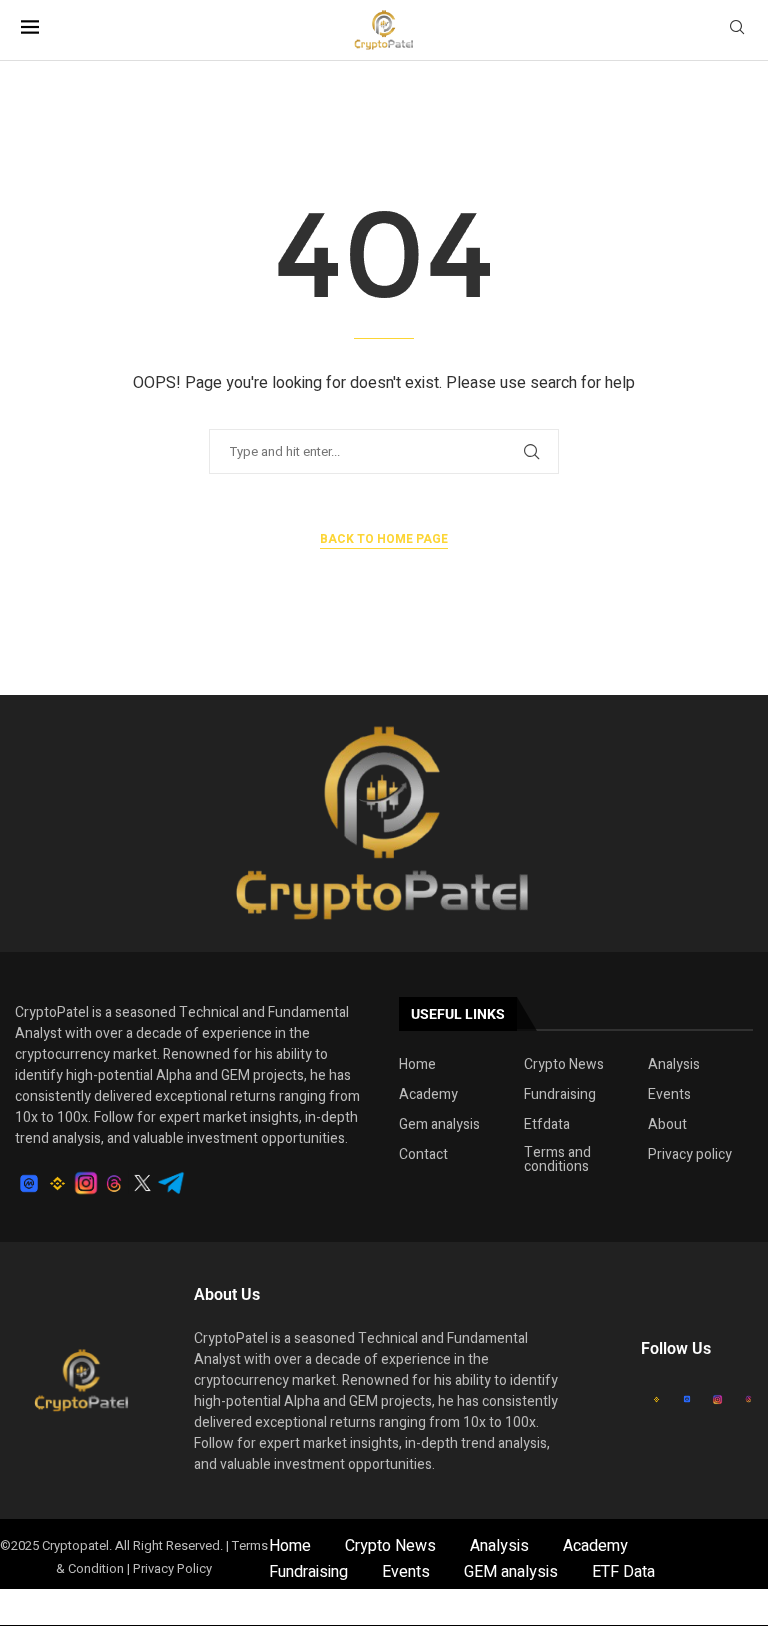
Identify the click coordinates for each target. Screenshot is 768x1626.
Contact (423, 1155)
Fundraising (560, 1095)
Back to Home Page (384, 539)
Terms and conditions (557, 1160)
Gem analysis (439, 1125)
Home (417, 1065)
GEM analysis (511, 1572)
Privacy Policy (172, 1568)
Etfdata (547, 1125)
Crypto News (564, 1065)
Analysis (674, 1065)
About (667, 1125)
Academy (428, 1095)
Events (669, 1095)
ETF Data (623, 1572)
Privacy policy (690, 1155)
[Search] (737, 30)
